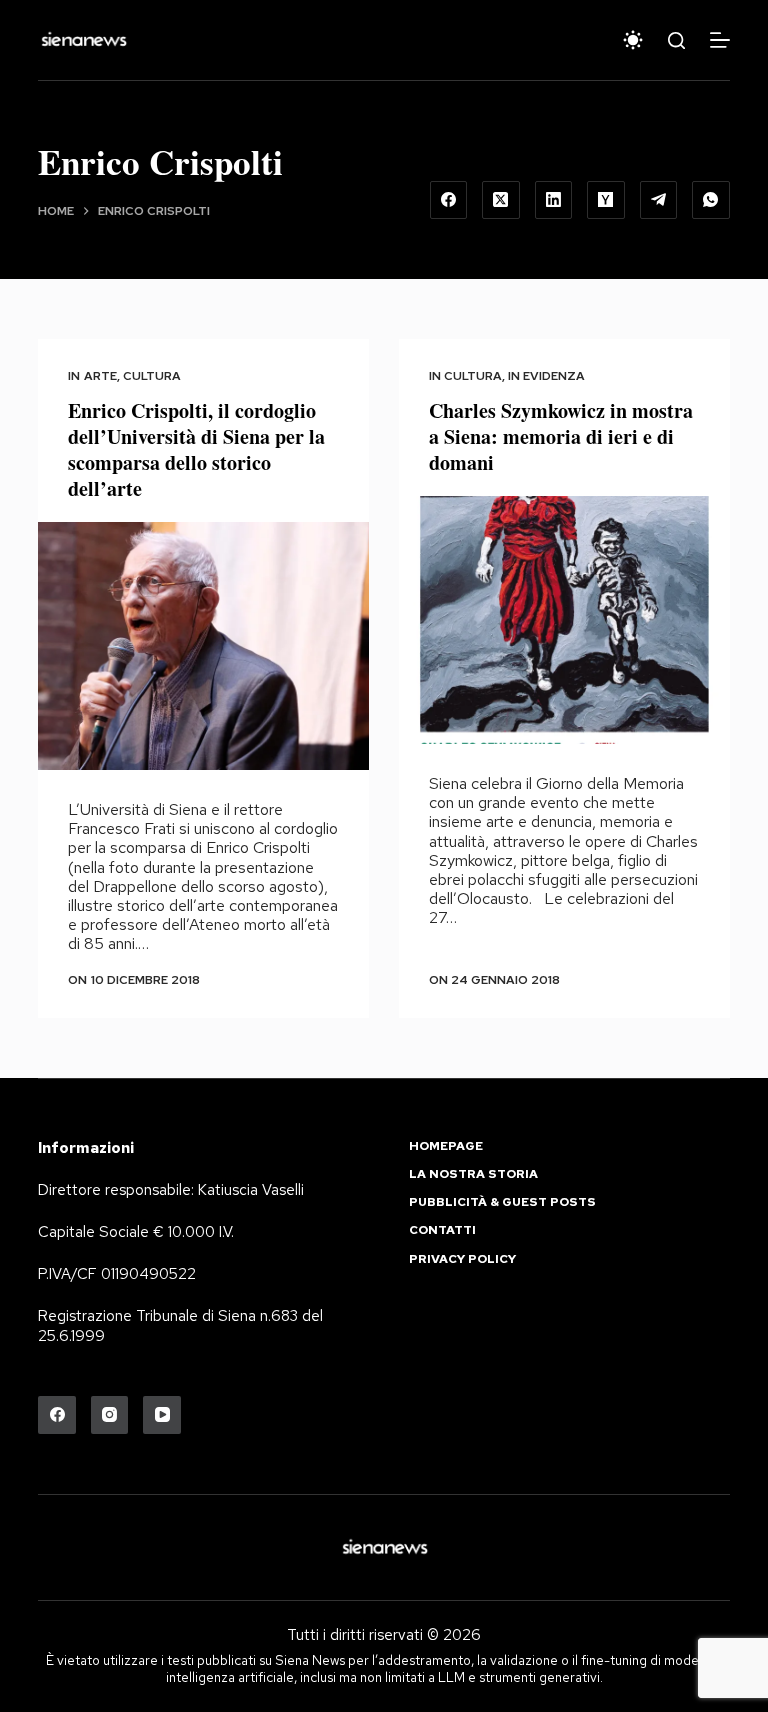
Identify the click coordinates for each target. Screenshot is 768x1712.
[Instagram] (110, 1415)
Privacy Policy (462, 1259)
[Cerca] (676, 40)
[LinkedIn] (554, 200)
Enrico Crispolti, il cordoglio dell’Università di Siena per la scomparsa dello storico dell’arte (196, 449)
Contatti (442, 1230)
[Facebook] (449, 200)
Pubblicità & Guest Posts (502, 1202)
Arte (100, 376)
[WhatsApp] (711, 200)
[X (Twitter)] (501, 200)
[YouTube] (162, 1415)
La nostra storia (473, 1174)
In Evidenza (546, 376)
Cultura (152, 376)
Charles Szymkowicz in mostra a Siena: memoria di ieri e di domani (561, 436)
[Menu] (720, 40)
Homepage (446, 1146)
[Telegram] (659, 200)
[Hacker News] (606, 200)
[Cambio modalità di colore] (633, 40)
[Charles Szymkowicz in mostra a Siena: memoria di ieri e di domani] (564, 620)
